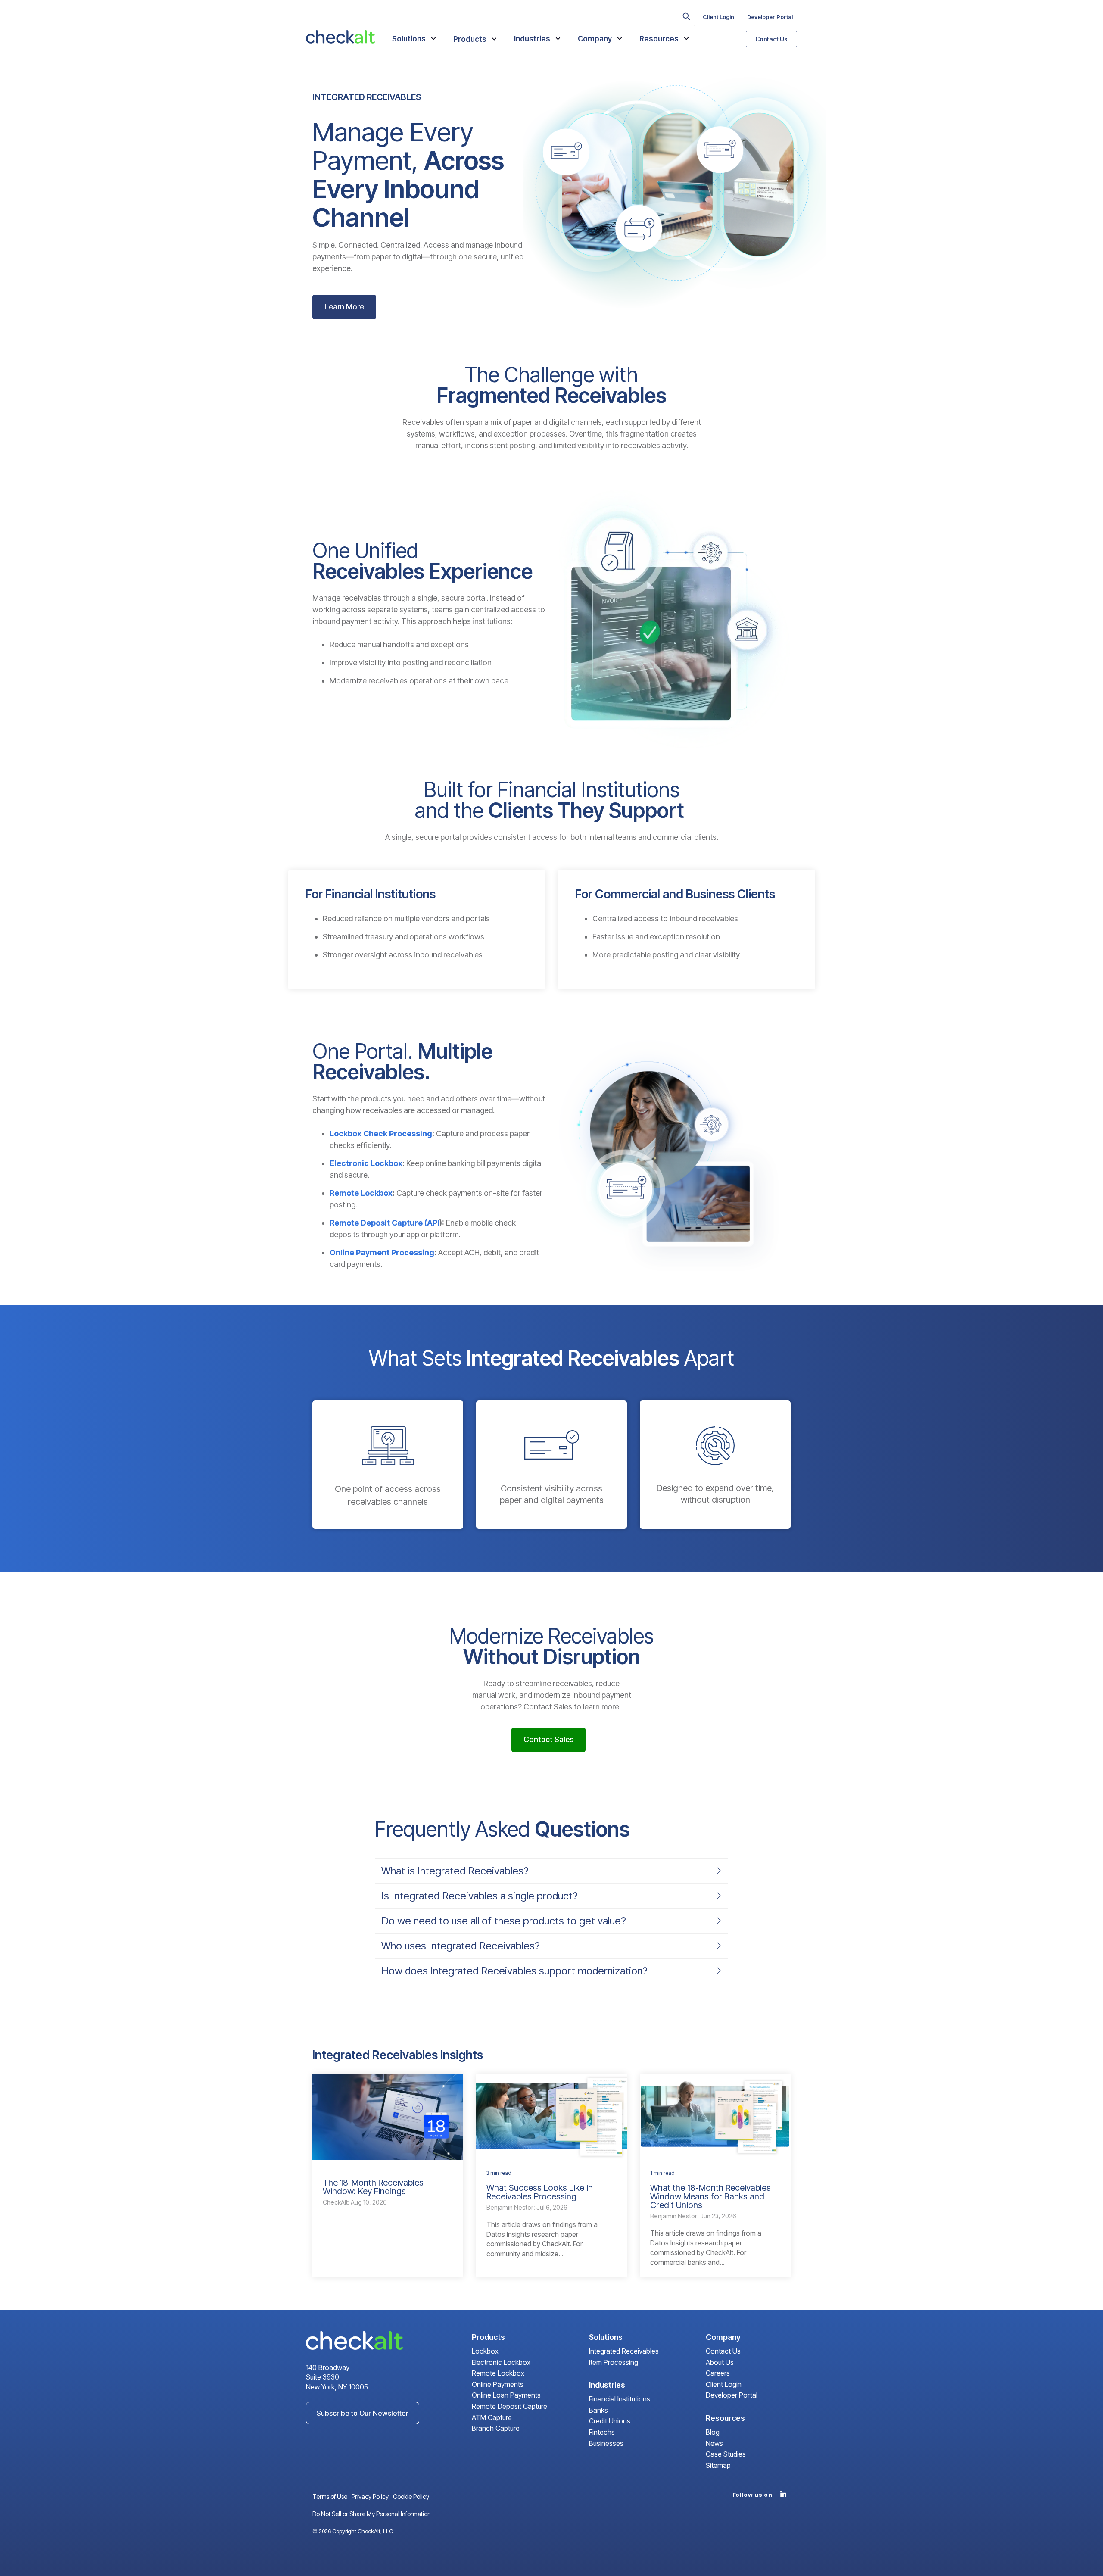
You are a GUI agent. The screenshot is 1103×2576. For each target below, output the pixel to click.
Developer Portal (770, 17)
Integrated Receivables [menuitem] (624, 2351)
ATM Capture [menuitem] (492, 2418)
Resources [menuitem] (725, 2418)
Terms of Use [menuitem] (330, 2496)
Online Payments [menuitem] (498, 2385)
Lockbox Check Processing (381, 1134)
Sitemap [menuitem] (718, 2466)
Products (471, 39)
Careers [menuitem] (718, 2373)
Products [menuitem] (488, 2337)
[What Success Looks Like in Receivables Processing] (551, 2117)
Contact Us (771, 39)
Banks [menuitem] (598, 2411)
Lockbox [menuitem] (485, 2351)
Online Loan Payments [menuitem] (506, 2395)
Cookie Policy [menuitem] (411, 2496)
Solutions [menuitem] (606, 2337)
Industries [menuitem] (607, 2385)
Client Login (718, 17)
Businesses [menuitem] (606, 2444)
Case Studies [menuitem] (726, 2454)
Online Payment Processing (382, 1252)
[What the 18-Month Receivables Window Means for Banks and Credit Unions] (715, 2117)
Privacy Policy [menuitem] (370, 2496)
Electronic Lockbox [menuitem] (501, 2363)
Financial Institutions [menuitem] (620, 2399)
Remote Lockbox (361, 1193)
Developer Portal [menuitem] (732, 2395)
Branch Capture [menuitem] (496, 2429)
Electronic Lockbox (366, 1163)
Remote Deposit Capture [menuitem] (509, 2407)
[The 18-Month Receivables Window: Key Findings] (388, 2117)
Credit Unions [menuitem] (610, 2421)
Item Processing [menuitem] (614, 2363)
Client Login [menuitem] (724, 2385)
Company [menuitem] (723, 2337)
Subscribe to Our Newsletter (363, 2413)
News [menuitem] (714, 2444)
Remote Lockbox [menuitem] (498, 2373)
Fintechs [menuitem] (602, 2433)
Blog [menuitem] (713, 2433)
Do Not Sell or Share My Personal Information (372, 2514)
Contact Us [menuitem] (723, 2351)
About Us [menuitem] (720, 2363)
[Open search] (686, 16)
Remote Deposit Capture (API (385, 1223)
